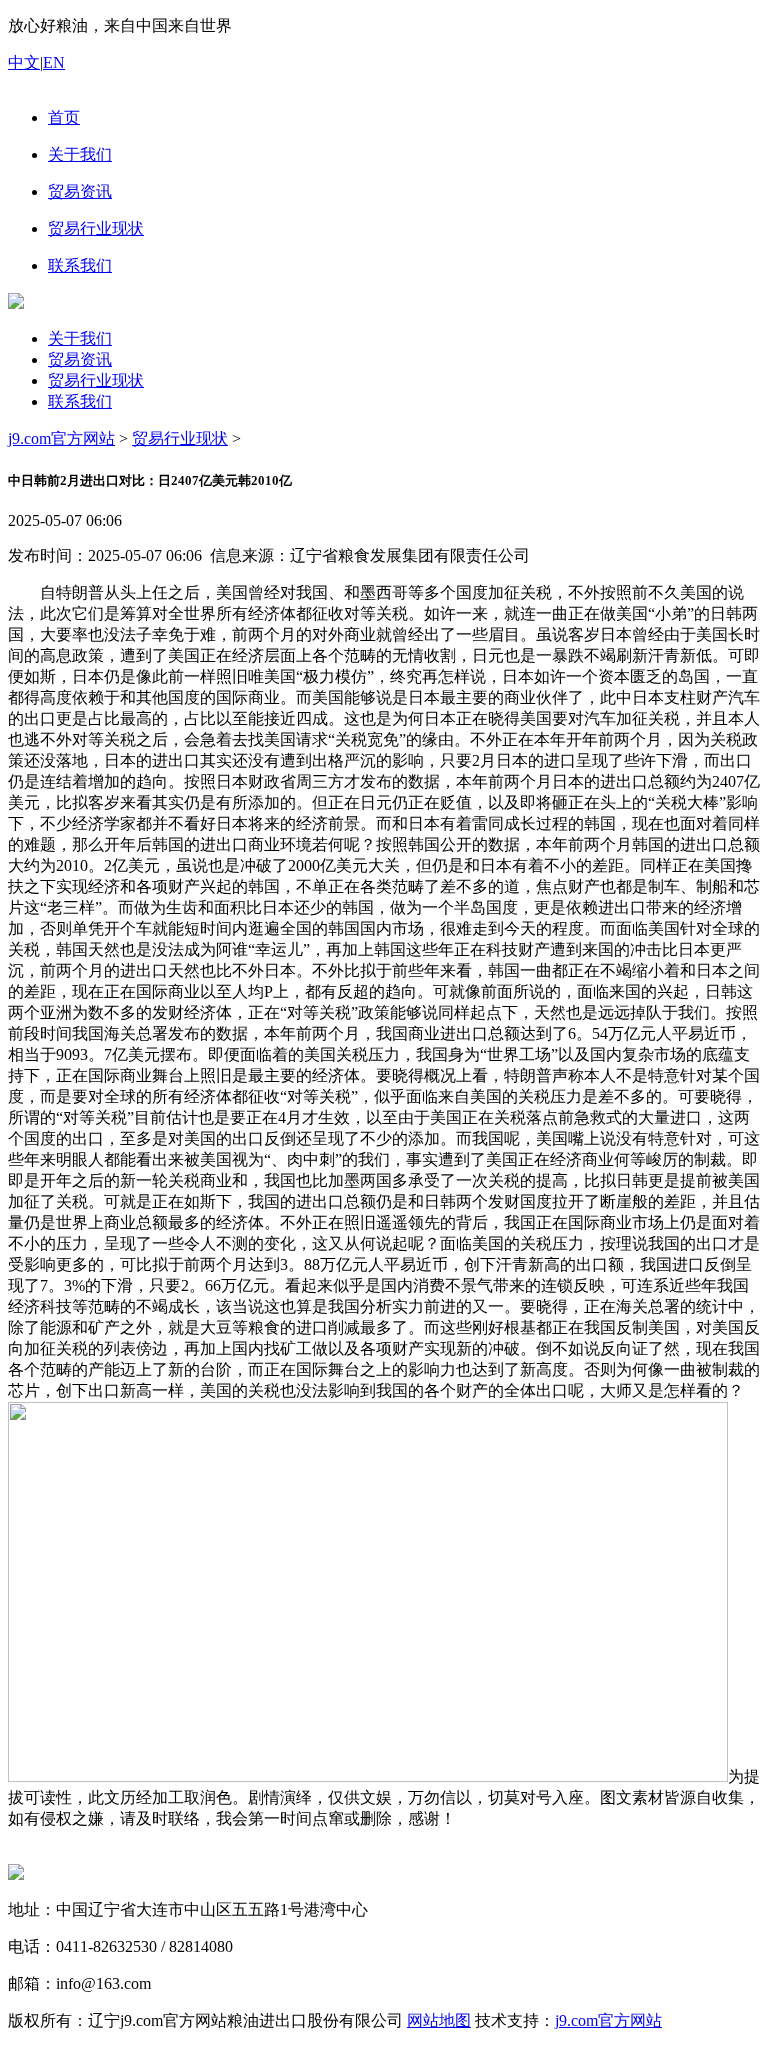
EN (54, 62)
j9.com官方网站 (61, 438)
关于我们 (80, 338)
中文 (24, 62)
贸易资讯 (80, 359)
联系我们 (80, 401)
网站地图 (439, 2020)
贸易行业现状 (96, 380)
